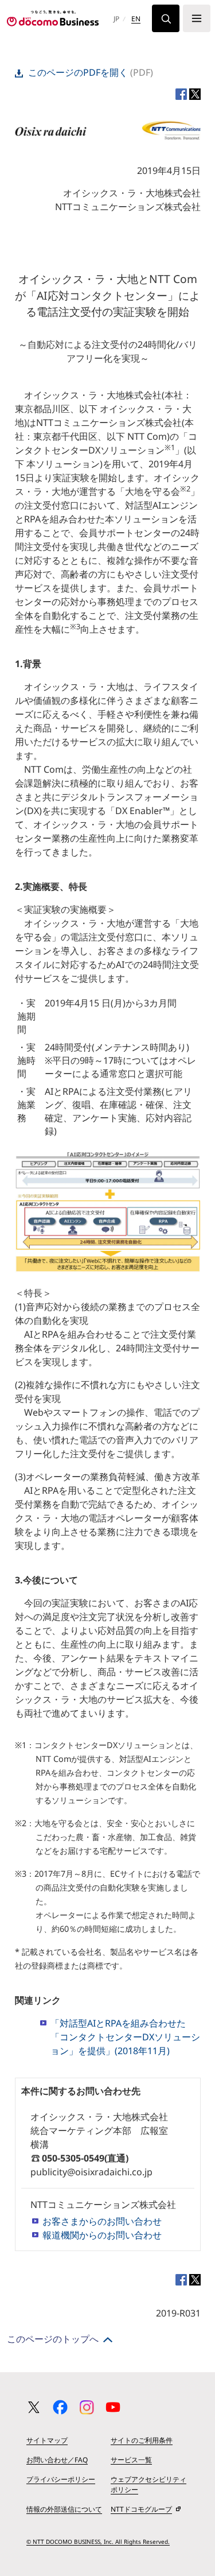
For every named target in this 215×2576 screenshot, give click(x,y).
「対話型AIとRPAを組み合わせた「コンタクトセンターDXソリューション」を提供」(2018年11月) (125, 2037)
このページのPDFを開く (78, 72)
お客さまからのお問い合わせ (102, 2221)
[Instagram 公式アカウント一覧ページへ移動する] (87, 2407)
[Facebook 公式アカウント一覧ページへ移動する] (60, 2407)
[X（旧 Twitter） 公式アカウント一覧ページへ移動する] (34, 2407)
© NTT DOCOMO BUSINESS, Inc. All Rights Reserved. (98, 2542)
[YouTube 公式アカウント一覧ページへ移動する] (113, 2407)
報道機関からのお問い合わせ (102, 2235)
